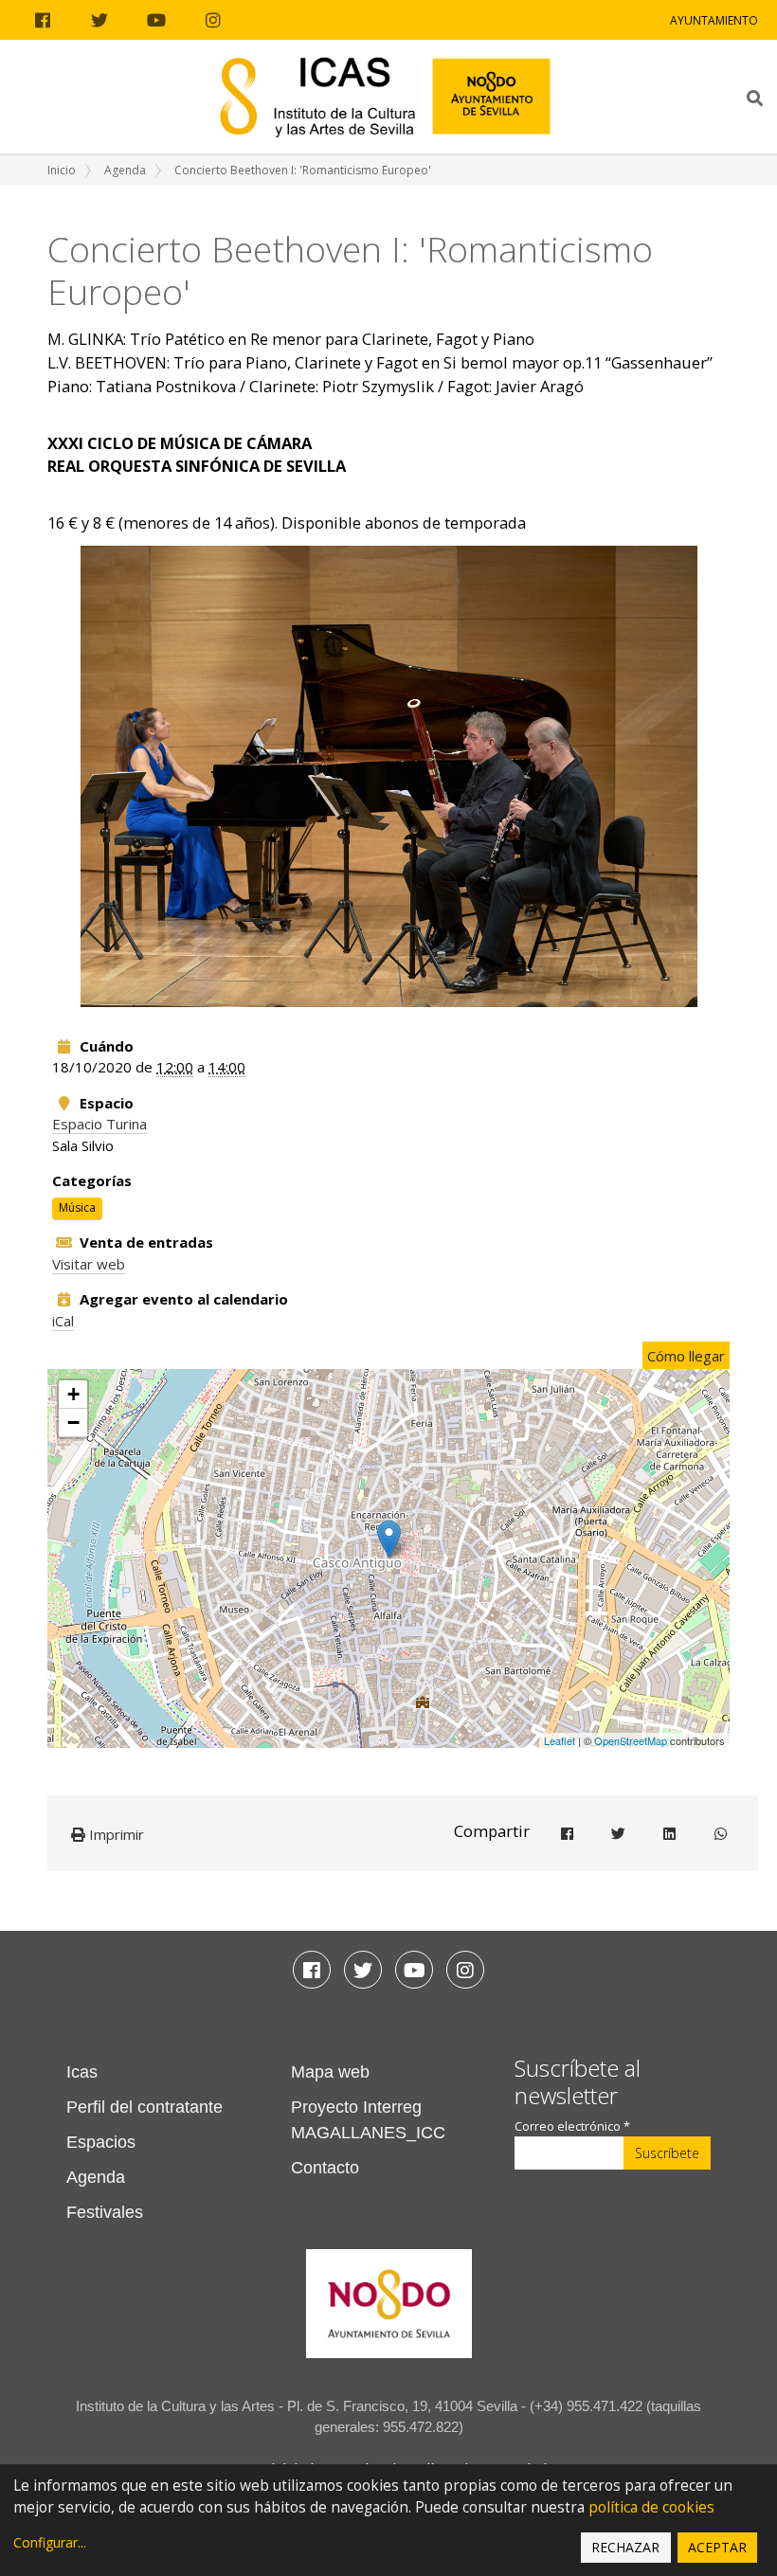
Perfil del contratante (145, 2107)
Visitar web (89, 1264)
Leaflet (560, 1740)
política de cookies (651, 2507)
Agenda (125, 170)
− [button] (73, 1423)
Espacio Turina (99, 1124)
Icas (82, 2072)
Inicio (62, 170)
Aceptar (717, 2547)
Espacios (101, 2142)
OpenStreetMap (631, 1740)
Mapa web (330, 2072)
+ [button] (73, 1394)
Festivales (105, 2212)
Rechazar (625, 2547)
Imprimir (115, 1834)
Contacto (325, 2168)
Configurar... (50, 2542)
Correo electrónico (572, 2126)
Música (77, 1208)
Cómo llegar (686, 1356)
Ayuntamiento (714, 20)
